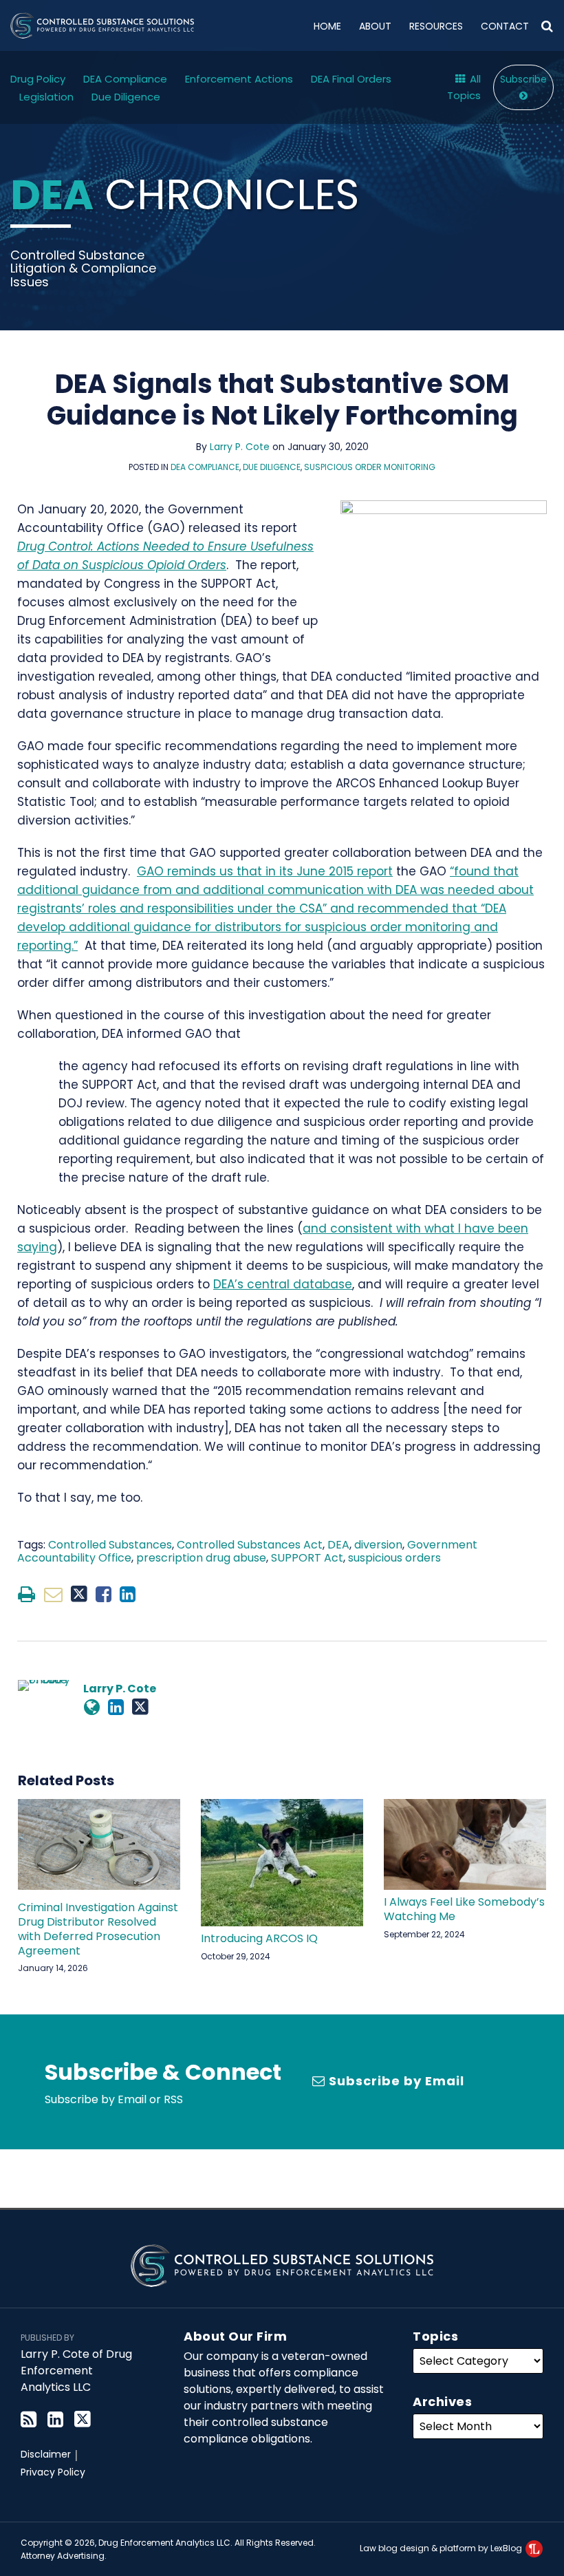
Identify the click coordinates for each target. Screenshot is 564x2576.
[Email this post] (53, 1594)
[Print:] (26, 1594)
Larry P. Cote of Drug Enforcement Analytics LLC (76, 2371)
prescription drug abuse (201, 1558)
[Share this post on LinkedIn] (128, 1594)
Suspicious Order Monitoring (370, 467)
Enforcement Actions (239, 79)
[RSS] (29, 2419)
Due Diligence (126, 97)
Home (327, 26)
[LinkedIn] (55, 2419)
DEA (338, 1545)
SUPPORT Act (307, 1558)
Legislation (46, 97)
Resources (436, 26)
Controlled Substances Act (250, 1545)
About (375, 26)
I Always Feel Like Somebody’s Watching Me (464, 1910)
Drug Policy (38, 79)
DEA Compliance (125, 79)
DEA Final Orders (351, 79)
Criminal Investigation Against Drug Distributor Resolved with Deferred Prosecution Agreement (98, 1929)
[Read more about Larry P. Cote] (92, 1707)
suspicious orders (394, 1558)
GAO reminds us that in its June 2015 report (265, 871)
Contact (505, 26)
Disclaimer (46, 2454)
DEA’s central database (283, 1284)
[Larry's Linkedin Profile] (116, 1707)
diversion (378, 1545)
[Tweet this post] (79, 1594)
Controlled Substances (110, 1545)
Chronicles (185, 195)
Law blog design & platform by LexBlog (442, 2548)
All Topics (464, 87)
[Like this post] (104, 1594)
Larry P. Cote (240, 447)
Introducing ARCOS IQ (259, 1939)
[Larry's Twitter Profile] (140, 1707)
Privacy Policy (53, 2472)
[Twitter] (83, 2419)
